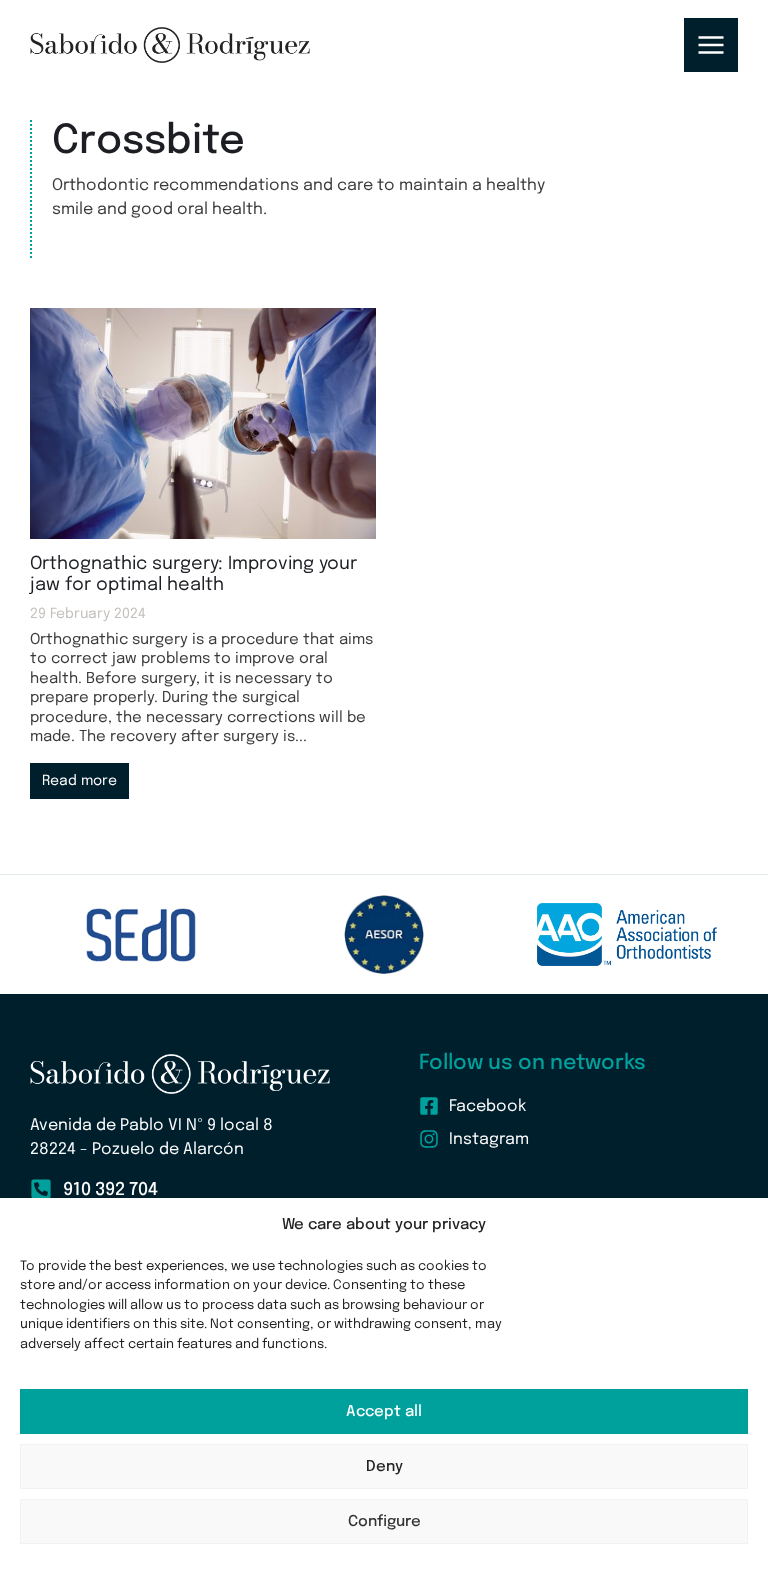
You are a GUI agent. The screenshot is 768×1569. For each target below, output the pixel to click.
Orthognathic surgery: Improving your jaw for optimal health (193, 575)
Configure (384, 1522)
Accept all (384, 1412)
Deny (384, 1467)
